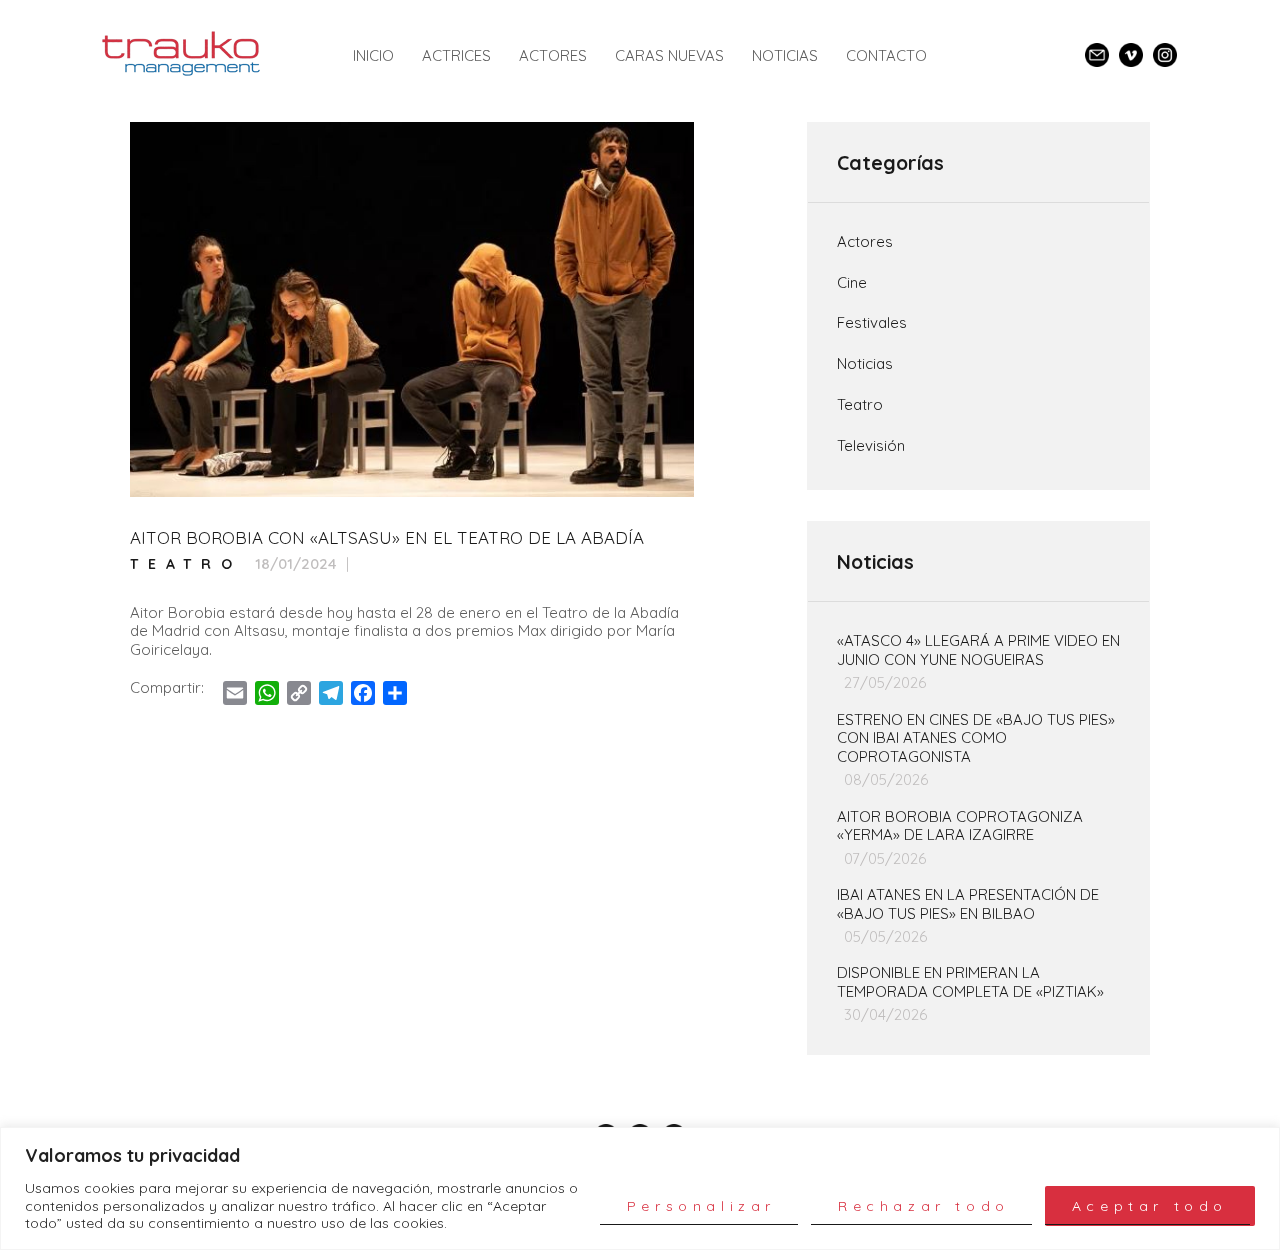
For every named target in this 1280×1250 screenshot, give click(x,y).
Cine (852, 283)
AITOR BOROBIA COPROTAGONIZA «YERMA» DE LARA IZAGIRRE (960, 826)
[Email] (1097, 46)
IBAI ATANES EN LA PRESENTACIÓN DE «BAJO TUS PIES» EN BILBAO (968, 904)
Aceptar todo (1150, 1206)
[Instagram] (1165, 46)
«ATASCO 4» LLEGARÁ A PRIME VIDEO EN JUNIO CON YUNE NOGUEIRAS (978, 650)
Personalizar (701, 1206)
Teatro (186, 564)
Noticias (865, 364)
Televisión (871, 446)
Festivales (872, 323)
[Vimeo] (1131, 46)
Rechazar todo (924, 1206)
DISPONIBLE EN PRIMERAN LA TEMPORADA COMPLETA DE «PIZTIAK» (970, 982)
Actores (865, 242)
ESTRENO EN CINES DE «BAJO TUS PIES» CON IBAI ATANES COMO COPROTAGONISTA (976, 739)
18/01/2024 (296, 563)
